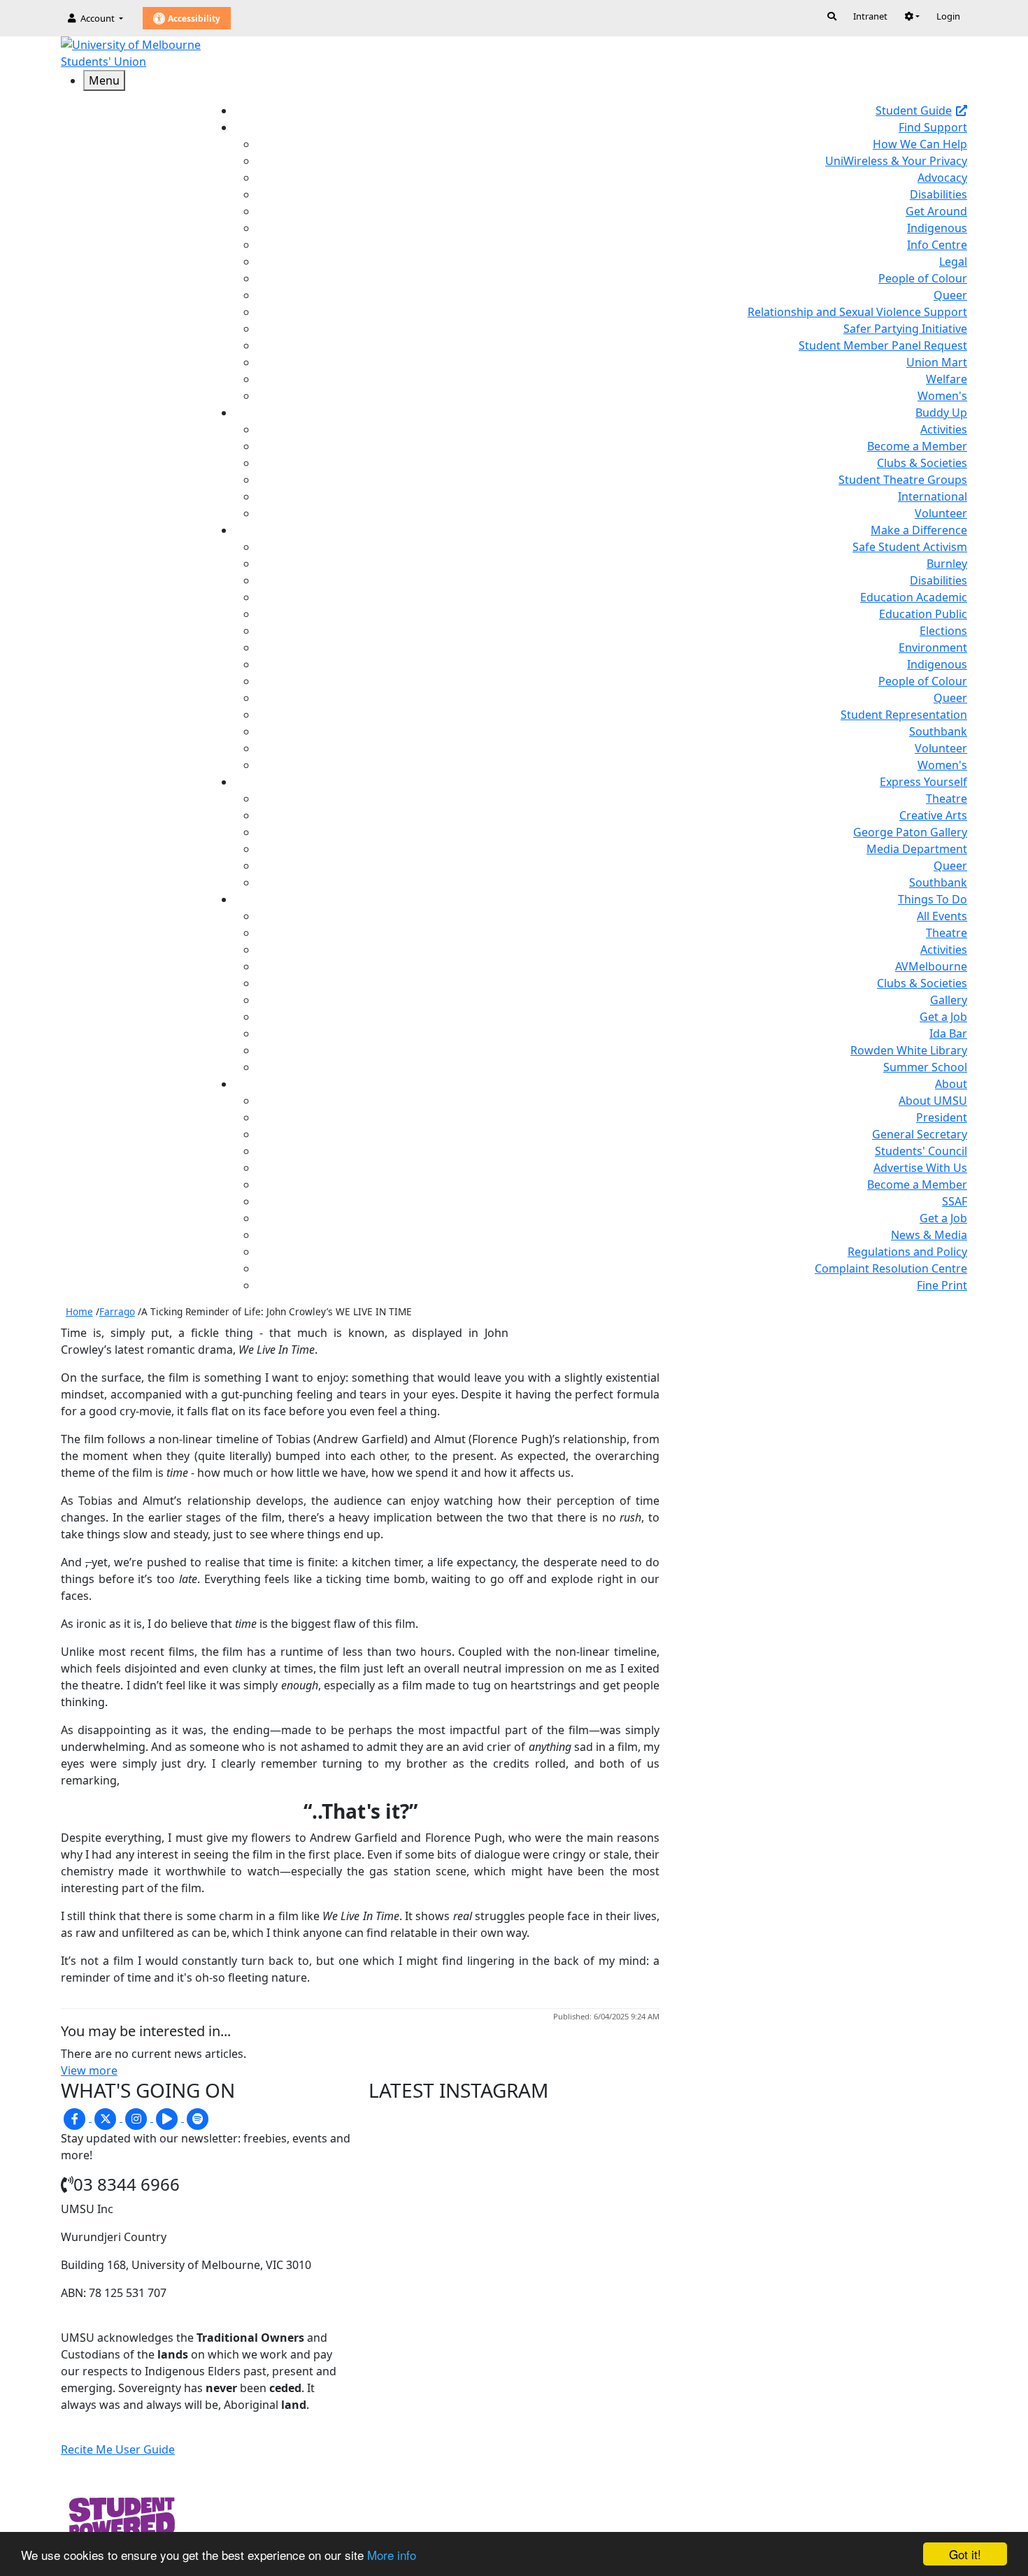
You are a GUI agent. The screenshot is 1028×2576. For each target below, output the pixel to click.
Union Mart (937, 362)
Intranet (870, 16)
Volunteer (941, 513)
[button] (912, 16)
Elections (943, 631)
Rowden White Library (909, 1050)
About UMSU (933, 1101)
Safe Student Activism (910, 547)
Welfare (947, 379)
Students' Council (921, 1151)
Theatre (947, 799)
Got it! (965, 2554)
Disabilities (938, 194)
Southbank (938, 731)
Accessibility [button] (193, 19)
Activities (944, 429)
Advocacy (942, 178)
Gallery (949, 1000)
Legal (953, 262)
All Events (942, 916)
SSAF (955, 1201)
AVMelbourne (931, 966)
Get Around (936, 211)
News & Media (929, 1235)
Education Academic (914, 597)
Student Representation (904, 715)
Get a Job (943, 1017)
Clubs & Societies (922, 463)
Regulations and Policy (907, 1252)
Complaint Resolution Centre (891, 1268)
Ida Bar (948, 1033)
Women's (942, 396)
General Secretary (920, 1134)
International (933, 496)
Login (948, 16)
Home (79, 1311)
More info (392, 2555)
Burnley (947, 564)
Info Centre (937, 245)
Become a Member (917, 446)
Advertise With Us (920, 1168)
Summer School (925, 1067)
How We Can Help (920, 144)
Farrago (117, 1311)
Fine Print (942, 1285)
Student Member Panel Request (883, 345)
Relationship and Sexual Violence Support (857, 312)
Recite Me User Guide (118, 2449)
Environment (933, 647)
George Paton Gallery (910, 832)
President (942, 1117)
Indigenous (937, 228)
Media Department (917, 849)
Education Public (923, 614)
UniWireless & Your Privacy (896, 161)
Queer (950, 295)
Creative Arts (933, 815)
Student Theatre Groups (903, 480)
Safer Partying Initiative (905, 329)
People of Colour (923, 278)
